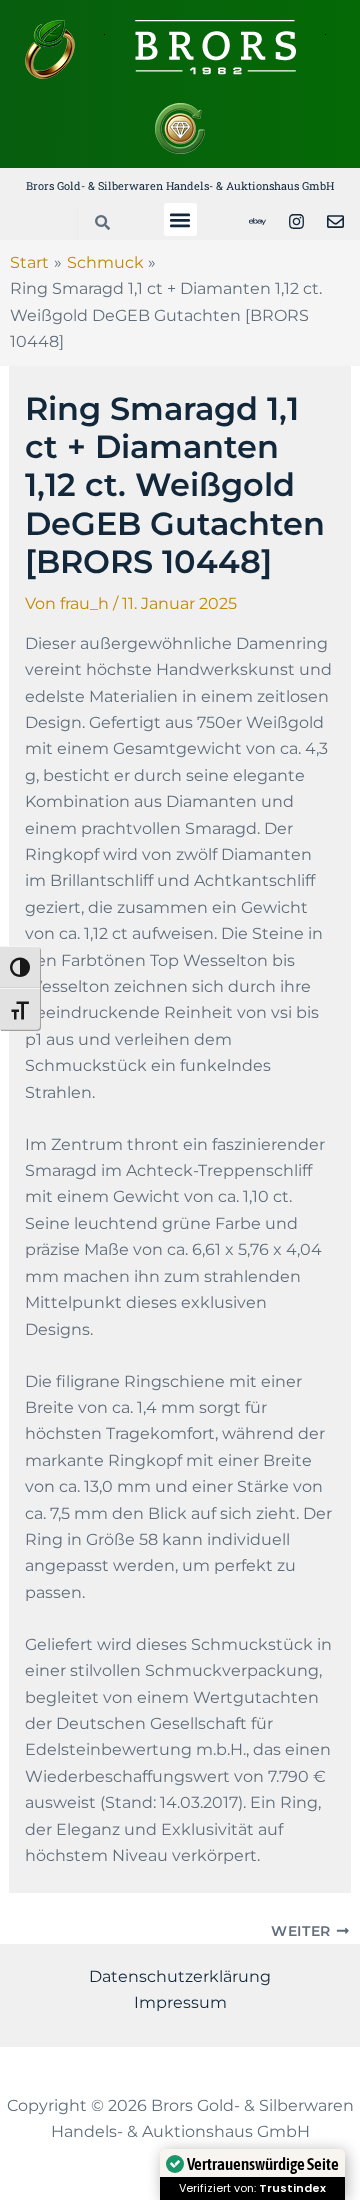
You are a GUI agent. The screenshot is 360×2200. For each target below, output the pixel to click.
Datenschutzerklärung (180, 1976)
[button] (180, 219)
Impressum (180, 2002)
